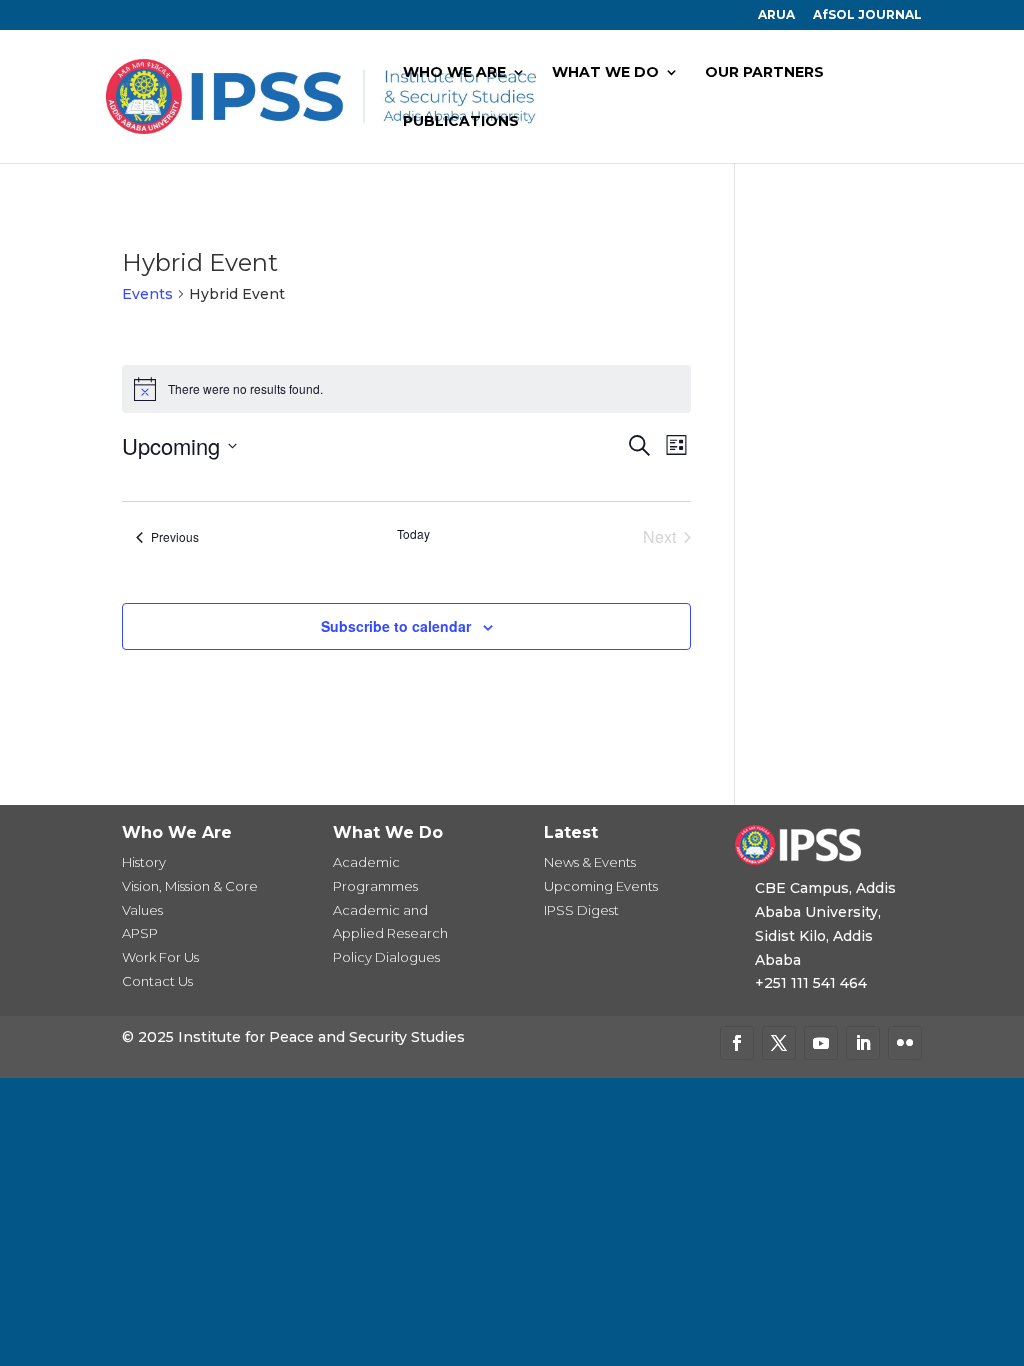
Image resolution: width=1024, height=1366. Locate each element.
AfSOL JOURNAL (867, 15)
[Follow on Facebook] (737, 1043)
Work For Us (160, 957)
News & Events (590, 862)
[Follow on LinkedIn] (863, 1043)
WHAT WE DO (605, 73)
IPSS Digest (581, 910)
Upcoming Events (601, 886)
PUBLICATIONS (461, 122)
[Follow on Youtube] (821, 1043)
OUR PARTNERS (764, 73)
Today (413, 534)
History (144, 862)
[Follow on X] (779, 1043)
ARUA (776, 15)
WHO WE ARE (454, 73)
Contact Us (157, 981)
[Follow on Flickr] (905, 1043)
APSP (140, 933)
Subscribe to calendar (396, 626)
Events (147, 294)
